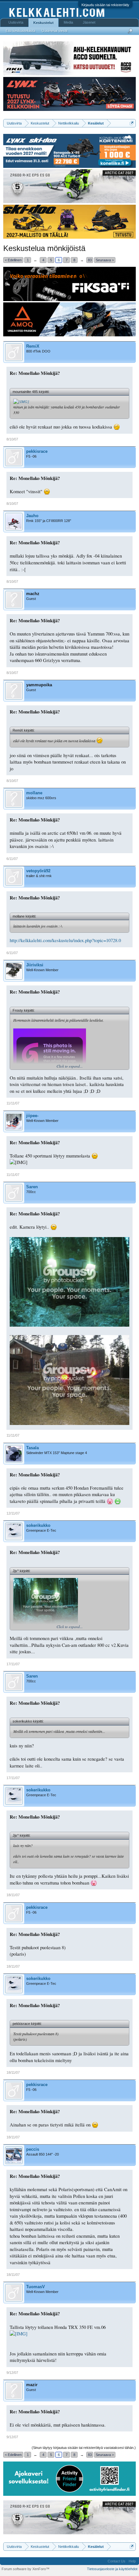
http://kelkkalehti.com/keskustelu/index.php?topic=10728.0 (65, 940)
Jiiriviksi (35, 965)
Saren (32, 1187)
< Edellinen (13, 260)
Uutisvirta (16, 22)
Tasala (32, 1448)
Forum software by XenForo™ (26, 2569)
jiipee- (32, 1116)
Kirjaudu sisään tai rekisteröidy (105, 5)
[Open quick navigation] (132, 123)
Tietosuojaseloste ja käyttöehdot (112, 2569)
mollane (34, 793)
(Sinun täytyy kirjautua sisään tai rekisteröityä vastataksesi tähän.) (84, 2448)
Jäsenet (89, 22)
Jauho (32, 516)
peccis (33, 2149)
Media (68, 22)
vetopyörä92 (38, 871)
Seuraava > (105, 260)
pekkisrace (37, 451)
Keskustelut (43, 23)
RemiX (33, 346)
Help (132, 2561)
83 (90, 260)
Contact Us (117, 2561)
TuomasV (36, 2287)
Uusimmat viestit (55, 31)
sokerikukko (38, 1525)
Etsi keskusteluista (21, 31)
